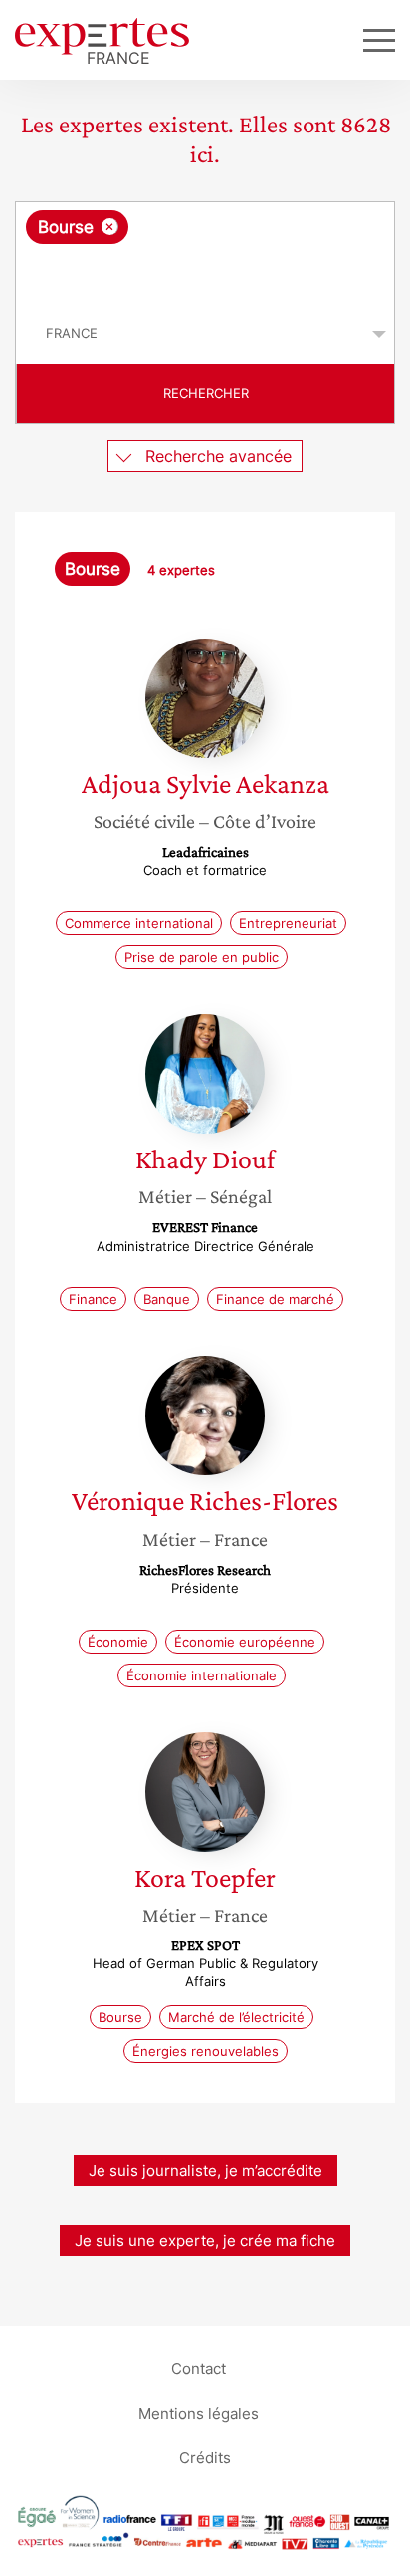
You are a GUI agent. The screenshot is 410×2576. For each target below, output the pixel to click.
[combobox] (205, 253)
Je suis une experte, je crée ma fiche (205, 2241)
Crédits (205, 2458)
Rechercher (206, 393)
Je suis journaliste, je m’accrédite (205, 2170)
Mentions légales (199, 2413)
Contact (199, 2368)
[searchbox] (206, 274)
